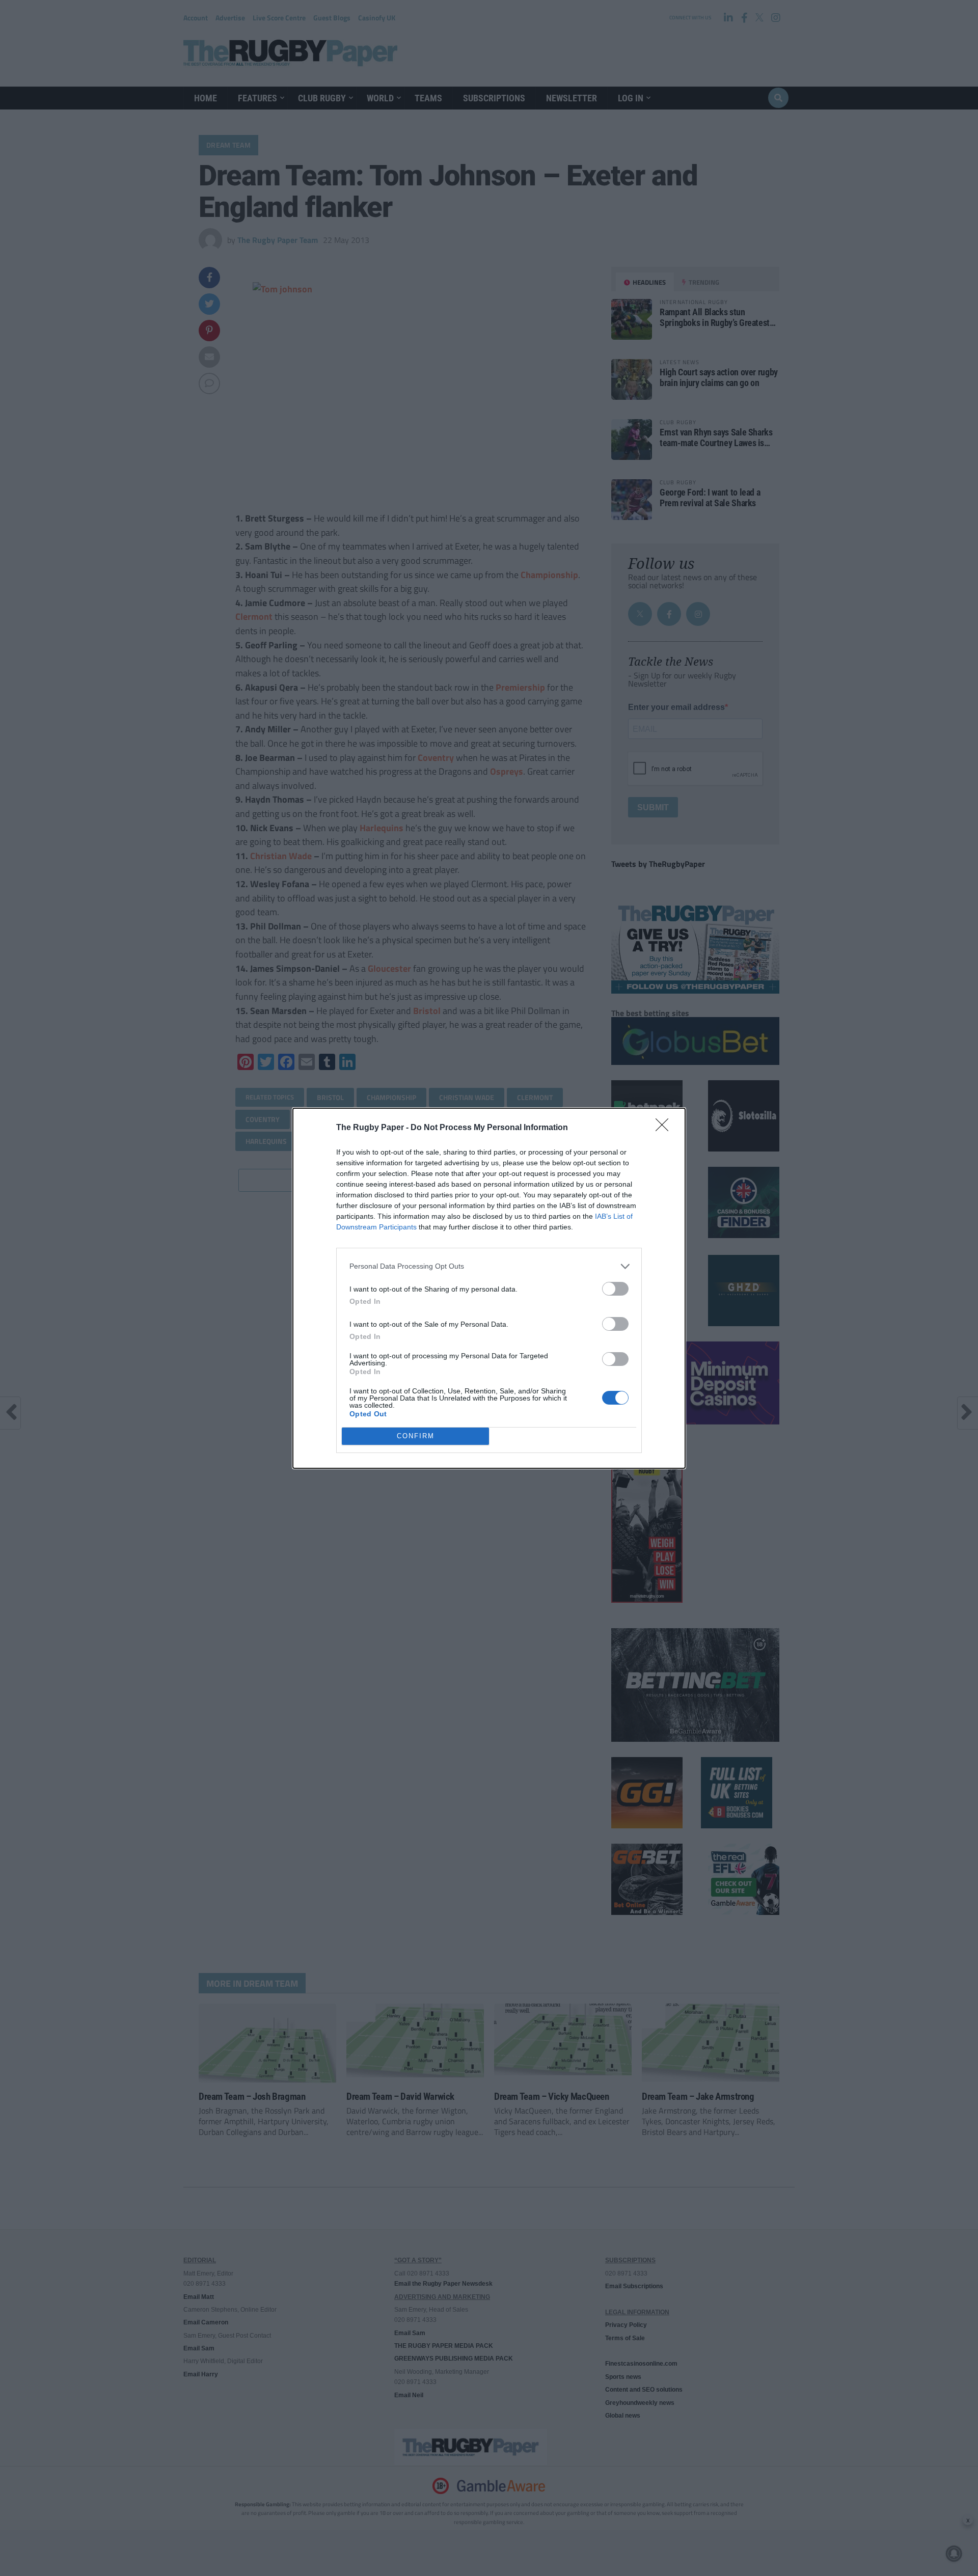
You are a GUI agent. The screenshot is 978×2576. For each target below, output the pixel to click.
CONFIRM (416, 1436)
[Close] (665, 1128)
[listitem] (489, 1266)
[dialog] (489, 1288)
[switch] (615, 1289)
